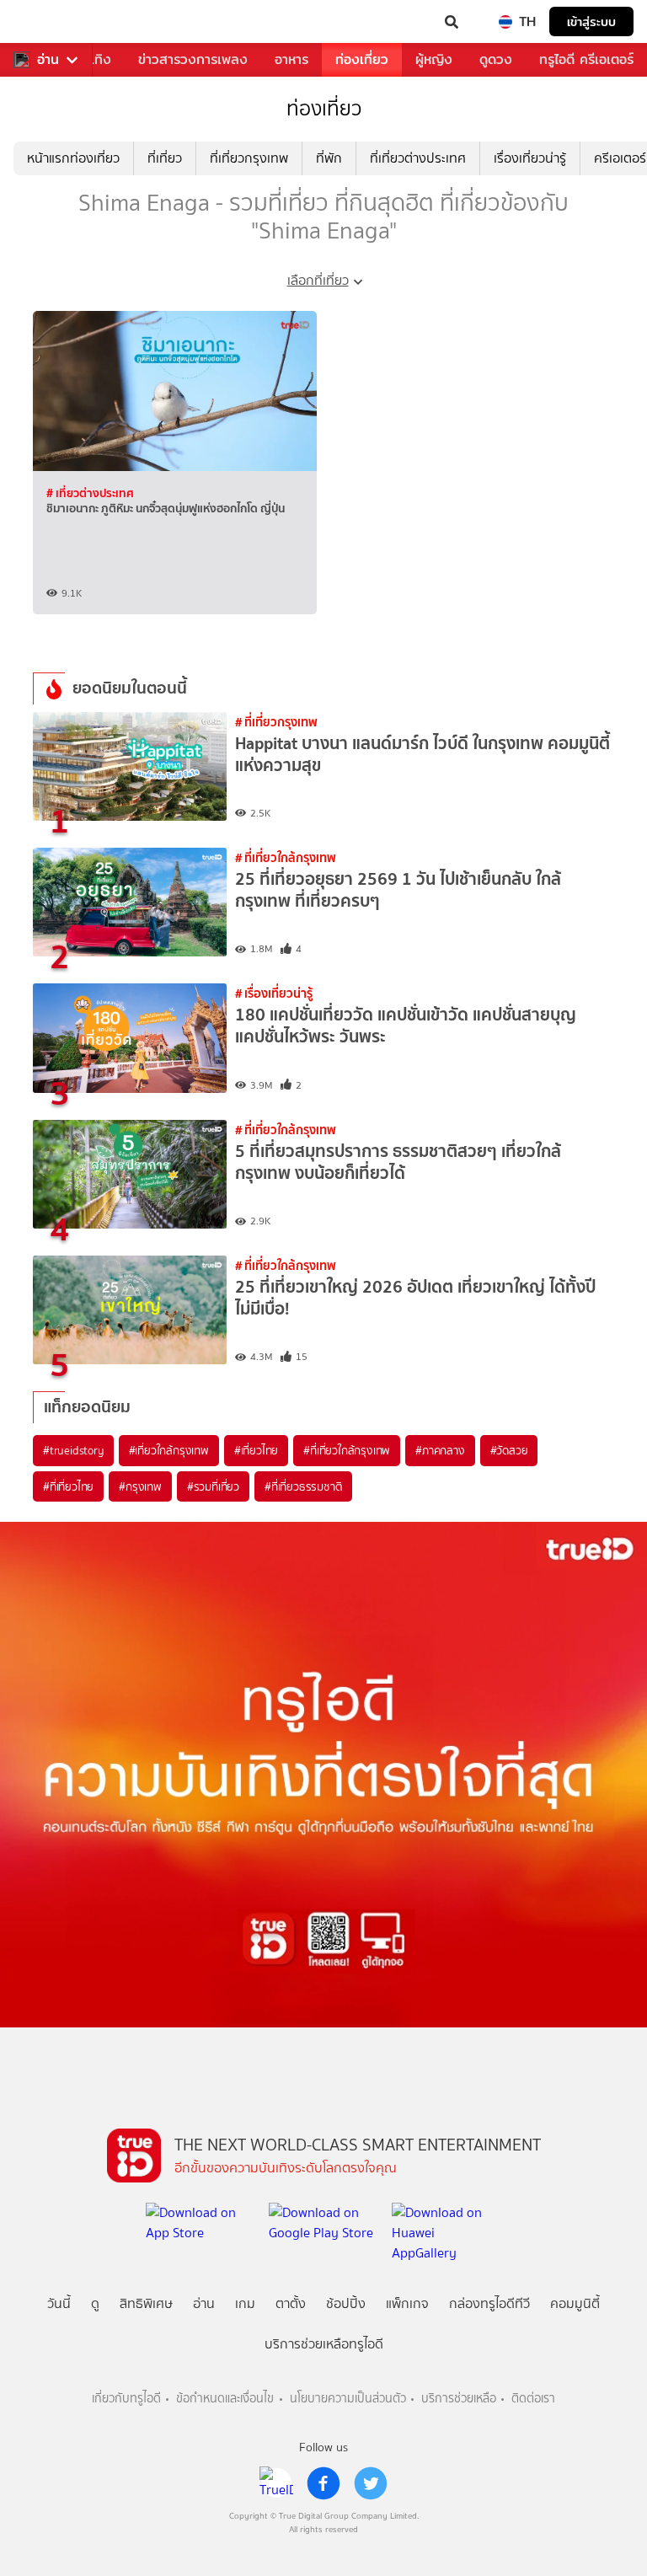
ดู (95, 2303)
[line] (276, 2483)
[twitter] (371, 2483)
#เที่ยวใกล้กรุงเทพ (169, 1450)
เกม (245, 2303)
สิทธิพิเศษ (146, 2303)
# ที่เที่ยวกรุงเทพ (276, 722)
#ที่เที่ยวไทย (68, 1486)
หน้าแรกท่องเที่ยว (73, 158)
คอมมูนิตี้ (575, 2303)
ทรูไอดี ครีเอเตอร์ (586, 59)
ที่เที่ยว (165, 158)
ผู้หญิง (434, 59)
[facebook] (323, 2483)
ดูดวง (496, 59)
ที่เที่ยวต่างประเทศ (418, 158)
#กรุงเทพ (140, 1486)
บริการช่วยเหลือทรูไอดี (324, 2344)
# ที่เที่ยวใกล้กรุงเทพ (286, 857)
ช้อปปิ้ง (346, 2303)
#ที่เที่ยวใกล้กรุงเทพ (347, 1450)
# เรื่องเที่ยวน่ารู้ (274, 993)
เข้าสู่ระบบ (591, 21)
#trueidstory (73, 1450)
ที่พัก (329, 158)
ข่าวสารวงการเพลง (193, 59)
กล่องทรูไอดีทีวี (489, 2303)
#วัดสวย (509, 1450)
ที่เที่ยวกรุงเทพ (249, 158)
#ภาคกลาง (440, 1450)
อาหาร (291, 59)
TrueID (47, 22)
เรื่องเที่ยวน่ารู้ (530, 158)
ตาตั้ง (291, 2303)
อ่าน (48, 60)
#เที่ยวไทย (256, 1450)
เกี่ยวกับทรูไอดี (126, 2399)
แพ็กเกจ (407, 2303)
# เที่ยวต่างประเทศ (90, 493)
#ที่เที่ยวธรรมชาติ (303, 1486)
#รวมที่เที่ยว (213, 1486)
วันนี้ (59, 2303)
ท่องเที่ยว (362, 59)
